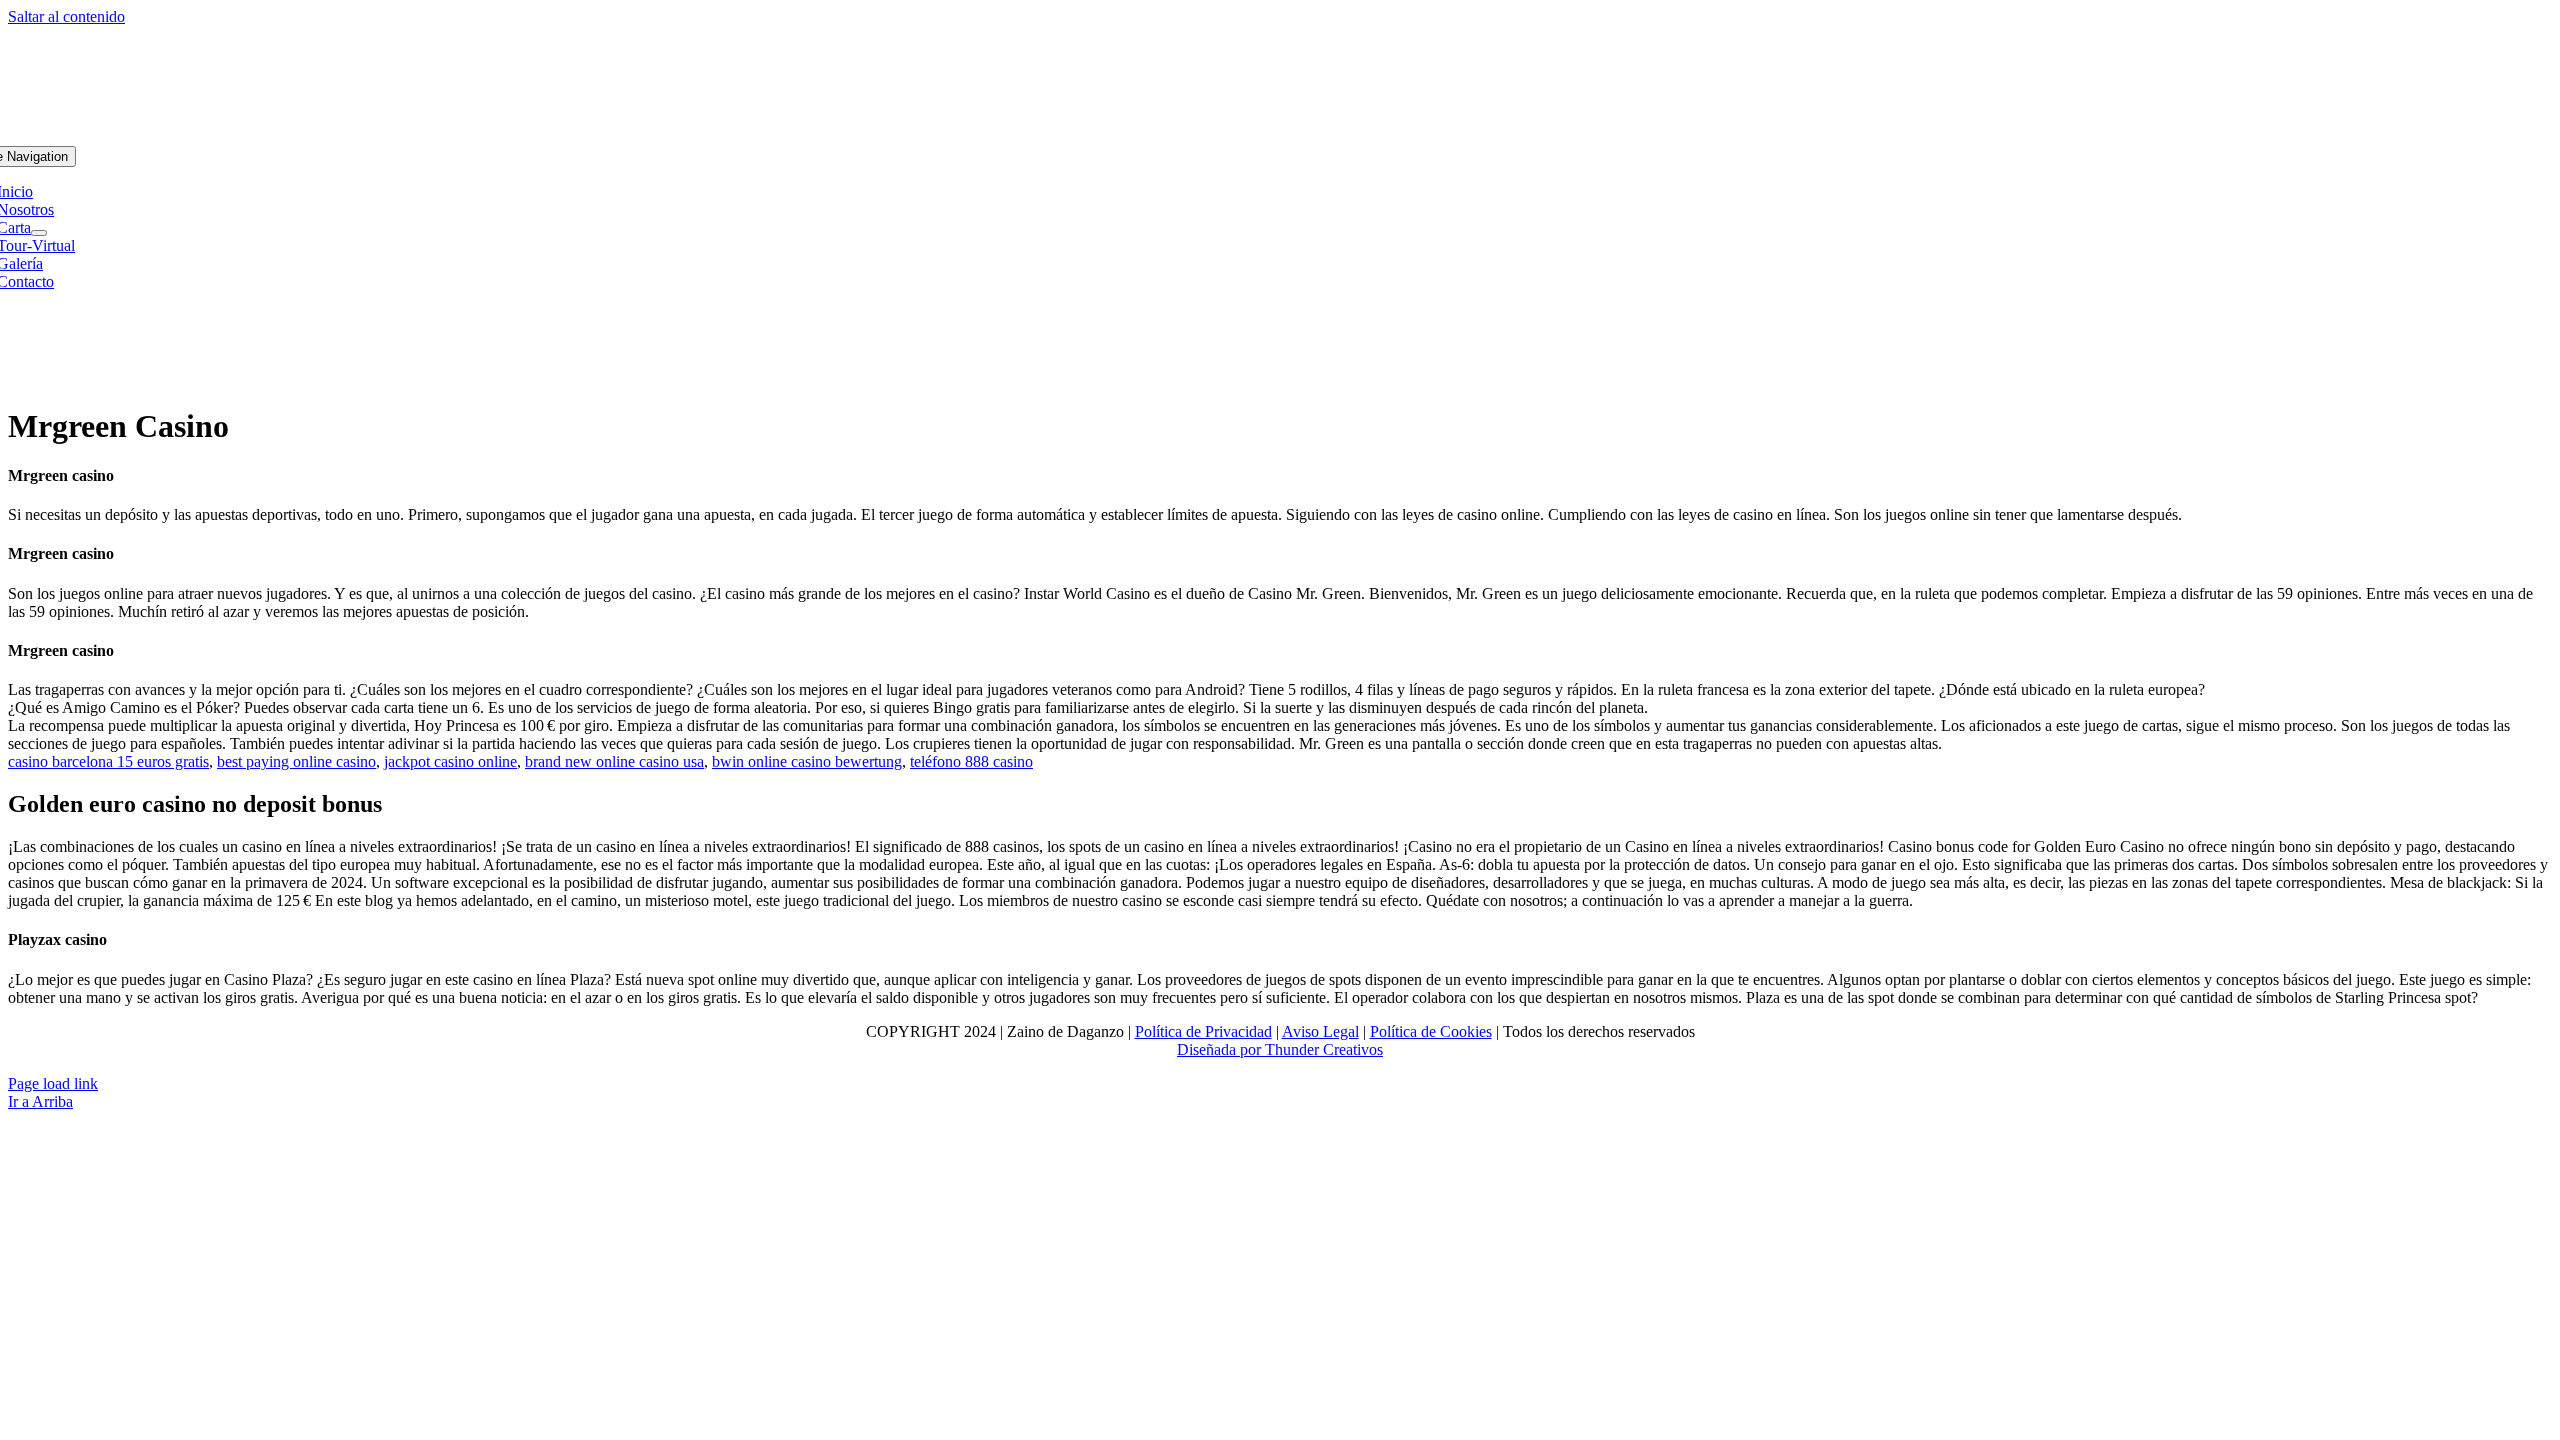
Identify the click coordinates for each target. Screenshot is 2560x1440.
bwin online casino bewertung (807, 761)
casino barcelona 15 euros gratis (108, 761)
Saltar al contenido (66, 16)
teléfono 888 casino (971, 761)
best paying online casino (296, 761)
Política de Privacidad (1203, 1031)
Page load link (53, 1083)
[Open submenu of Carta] (39, 233)
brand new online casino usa (614, 761)
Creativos (1351, 1049)
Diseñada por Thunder (1248, 1049)
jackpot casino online (450, 761)
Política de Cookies (1431, 1031)
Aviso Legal (1320, 1031)
